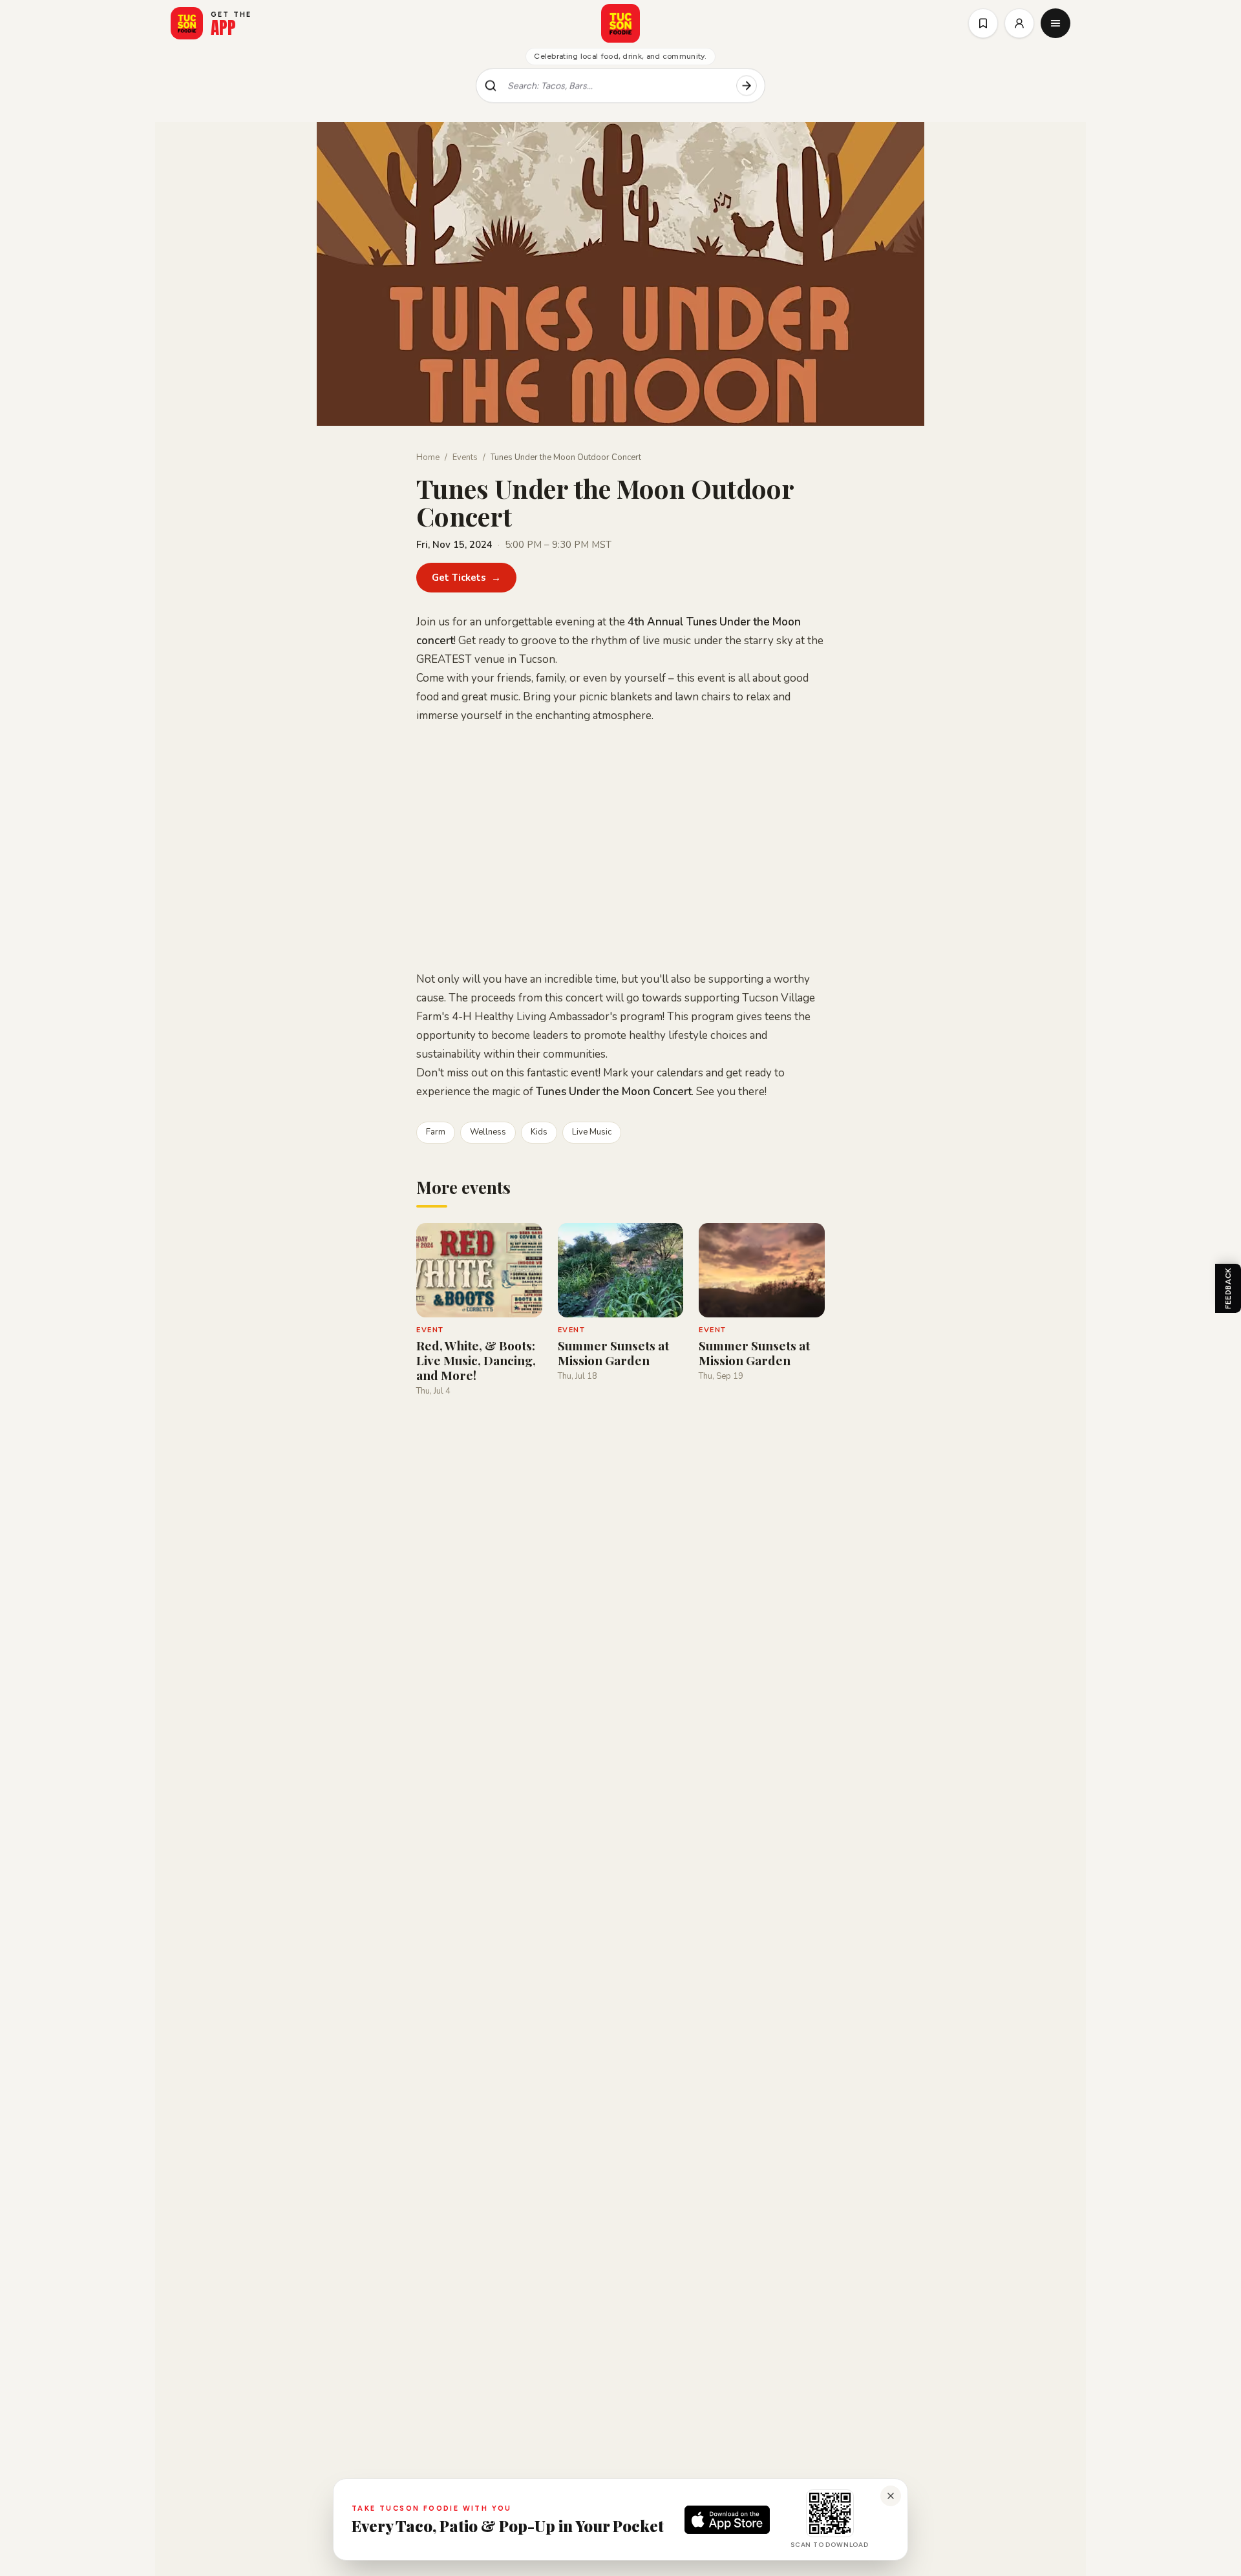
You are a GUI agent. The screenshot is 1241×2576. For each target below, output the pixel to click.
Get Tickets (466, 578)
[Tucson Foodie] (620, 23)
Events (465, 457)
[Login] (1019, 23)
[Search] (747, 86)
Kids (539, 1132)
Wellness (488, 1132)
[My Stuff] (983, 23)
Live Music (592, 1132)
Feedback (1228, 1288)
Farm (436, 1132)
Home (428, 457)
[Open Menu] (1055, 23)
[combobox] (617, 86)
